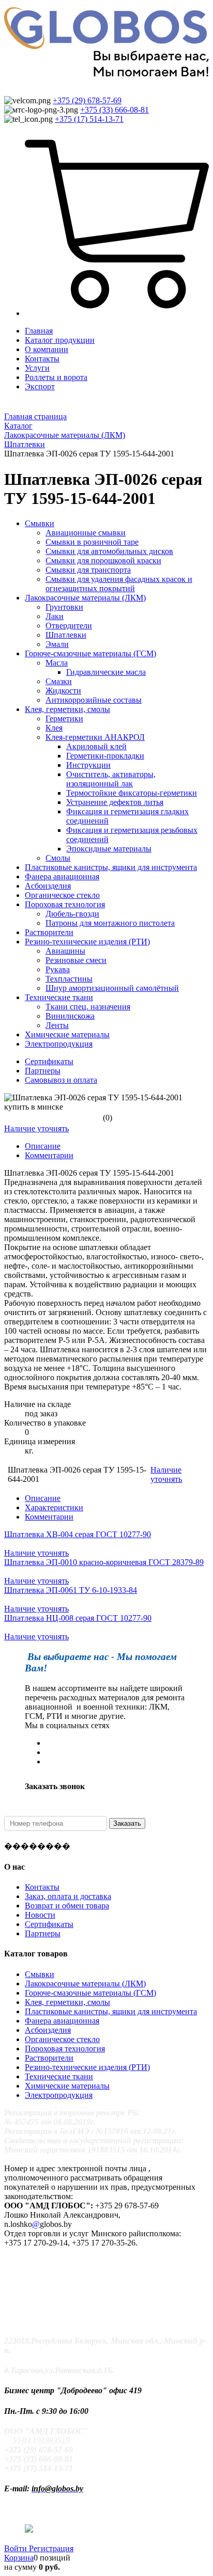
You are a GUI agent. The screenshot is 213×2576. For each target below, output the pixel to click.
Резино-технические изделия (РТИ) (87, 2067)
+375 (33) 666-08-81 (115, 110)
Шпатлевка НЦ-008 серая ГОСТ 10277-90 (78, 1618)
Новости (40, 1915)
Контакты (42, 359)
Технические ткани (59, 2076)
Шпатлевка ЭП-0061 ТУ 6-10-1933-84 (71, 1590)
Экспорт (40, 386)
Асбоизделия (48, 2030)
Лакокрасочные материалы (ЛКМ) (85, 1984)
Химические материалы (67, 2086)
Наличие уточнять (36, 1128)
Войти (17, 2548)
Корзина (19, 2558)
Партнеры (43, 1071)
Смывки (40, 1974)
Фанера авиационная (62, 2021)
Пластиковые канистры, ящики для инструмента (111, 2011)
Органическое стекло (62, 2039)
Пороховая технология (65, 2049)
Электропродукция (59, 2095)
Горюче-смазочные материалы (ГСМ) (90, 1993)
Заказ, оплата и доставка (68, 1896)
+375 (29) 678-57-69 (87, 100)
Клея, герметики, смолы (67, 2002)
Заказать (127, 1823)
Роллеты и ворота (56, 377)
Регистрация (51, 2548)
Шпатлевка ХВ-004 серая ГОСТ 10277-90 (78, 1534)
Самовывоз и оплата (61, 1080)
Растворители (49, 2058)
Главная (39, 331)
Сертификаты (49, 1061)
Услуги (37, 368)
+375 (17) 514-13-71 (89, 119)
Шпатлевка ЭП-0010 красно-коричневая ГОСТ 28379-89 (104, 1562)
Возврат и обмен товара (67, 1906)
